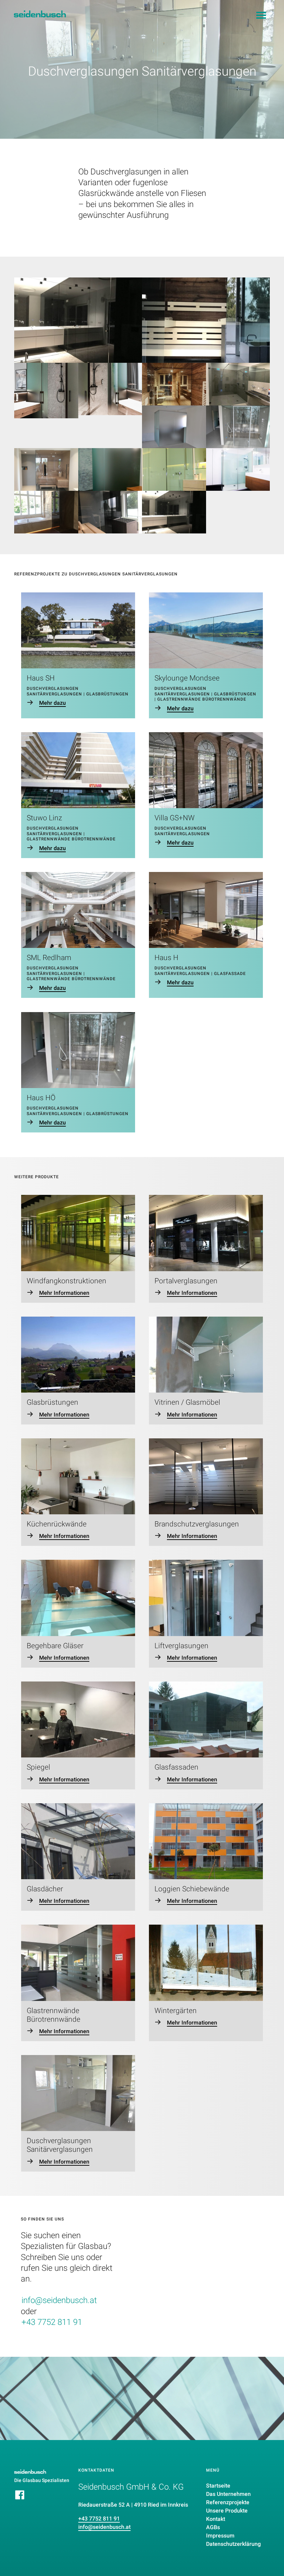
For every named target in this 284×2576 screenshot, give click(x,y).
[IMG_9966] (46, 469)
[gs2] (110, 389)
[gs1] (46, 391)
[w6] (238, 384)
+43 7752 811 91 (52, 2322)
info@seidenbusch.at (59, 2300)
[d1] (238, 469)
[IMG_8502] (46, 512)
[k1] (206, 320)
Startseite (218, 2486)
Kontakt (216, 2519)
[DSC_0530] (174, 427)
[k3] (110, 512)
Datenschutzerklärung (233, 2544)
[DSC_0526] (238, 427)
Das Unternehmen (228, 2494)
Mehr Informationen (64, 1293)
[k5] (78, 320)
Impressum (220, 2536)
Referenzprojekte (228, 2502)
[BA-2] (174, 469)
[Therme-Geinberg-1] (110, 469)
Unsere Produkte (227, 2511)
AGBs (213, 2527)
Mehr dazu (52, 703)
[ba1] (174, 384)
